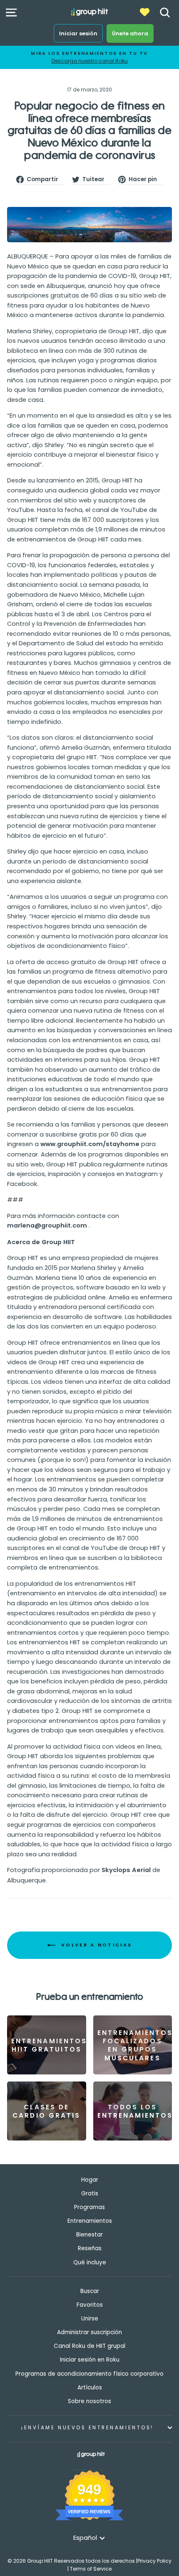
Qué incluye (90, 2262)
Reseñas (90, 2248)
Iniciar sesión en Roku (90, 2360)
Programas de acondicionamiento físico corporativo (89, 2374)
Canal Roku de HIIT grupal (89, 2346)
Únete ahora (130, 33)
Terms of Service (91, 2569)
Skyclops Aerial (126, 1870)
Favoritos (90, 2305)
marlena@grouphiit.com (47, 1225)
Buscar (90, 2291)
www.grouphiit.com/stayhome (90, 1144)
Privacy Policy (154, 2561)
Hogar (90, 2180)
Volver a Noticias (95, 1945)
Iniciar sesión (78, 33)
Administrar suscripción (89, 2332)
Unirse (90, 2319)
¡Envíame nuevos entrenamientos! (87, 2428)
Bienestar (89, 2235)
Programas (89, 2207)
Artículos (90, 2388)
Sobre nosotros (89, 2401)
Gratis (90, 2193)
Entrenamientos (90, 2221)
